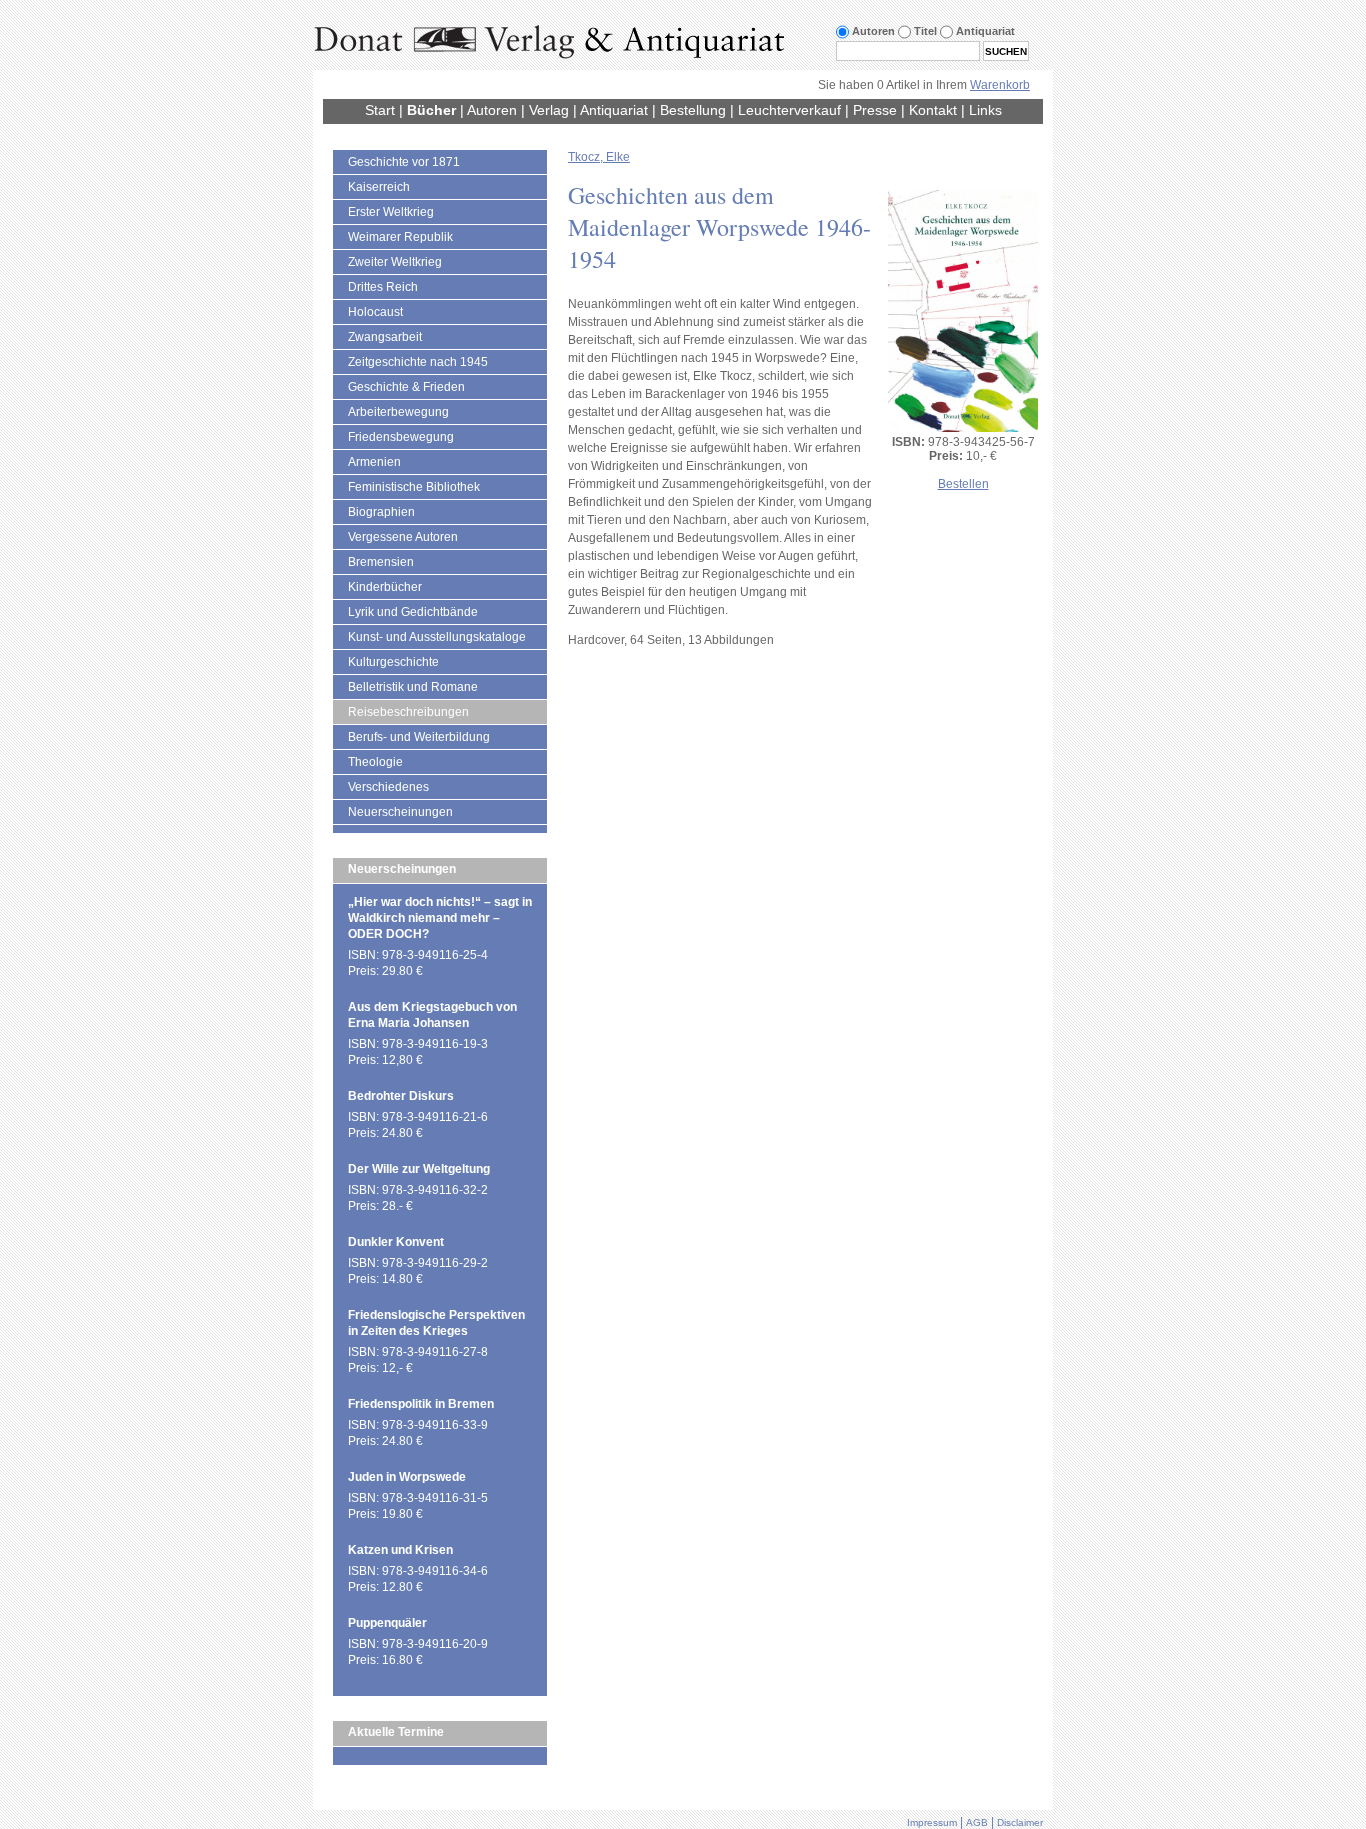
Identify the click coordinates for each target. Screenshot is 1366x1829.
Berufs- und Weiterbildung (419, 737)
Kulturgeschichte (393, 662)
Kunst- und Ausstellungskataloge (437, 637)
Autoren (492, 110)
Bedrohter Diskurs (401, 1096)
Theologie (375, 762)
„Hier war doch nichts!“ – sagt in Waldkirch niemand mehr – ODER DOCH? (440, 918)
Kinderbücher (385, 587)
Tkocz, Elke (599, 157)
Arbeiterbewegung (398, 412)
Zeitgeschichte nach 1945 (418, 362)
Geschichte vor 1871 (404, 162)
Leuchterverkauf (789, 110)
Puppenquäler (387, 1623)
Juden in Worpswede (407, 1477)
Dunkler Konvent (396, 1242)
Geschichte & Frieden (406, 387)
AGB (977, 1822)
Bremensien (381, 562)
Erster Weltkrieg (391, 212)
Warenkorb (1000, 85)
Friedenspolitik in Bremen (421, 1404)
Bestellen (963, 484)
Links (985, 110)
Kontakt (933, 110)
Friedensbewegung (401, 437)
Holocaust (375, 312)
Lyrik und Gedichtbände (413, 612)
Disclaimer (1020, 1822)
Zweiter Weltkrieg (395, 262)
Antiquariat (614, 110)
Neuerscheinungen (400, 812)
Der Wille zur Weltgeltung (419, 1169)
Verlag (549, 110)
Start (380, 110)
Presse (875, 110)
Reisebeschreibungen (408, 712)
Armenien (374, 462)
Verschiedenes (388, 787)
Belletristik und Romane (413, 687)
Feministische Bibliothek (414, 487)
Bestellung (693, 110)
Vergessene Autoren (403, 537)
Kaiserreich (379, 187)
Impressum (932, 1822)
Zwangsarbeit (385, 337)
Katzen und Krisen (400, 1550)
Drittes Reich (383, 287)
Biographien (381, 512)
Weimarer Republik (400, 237)
